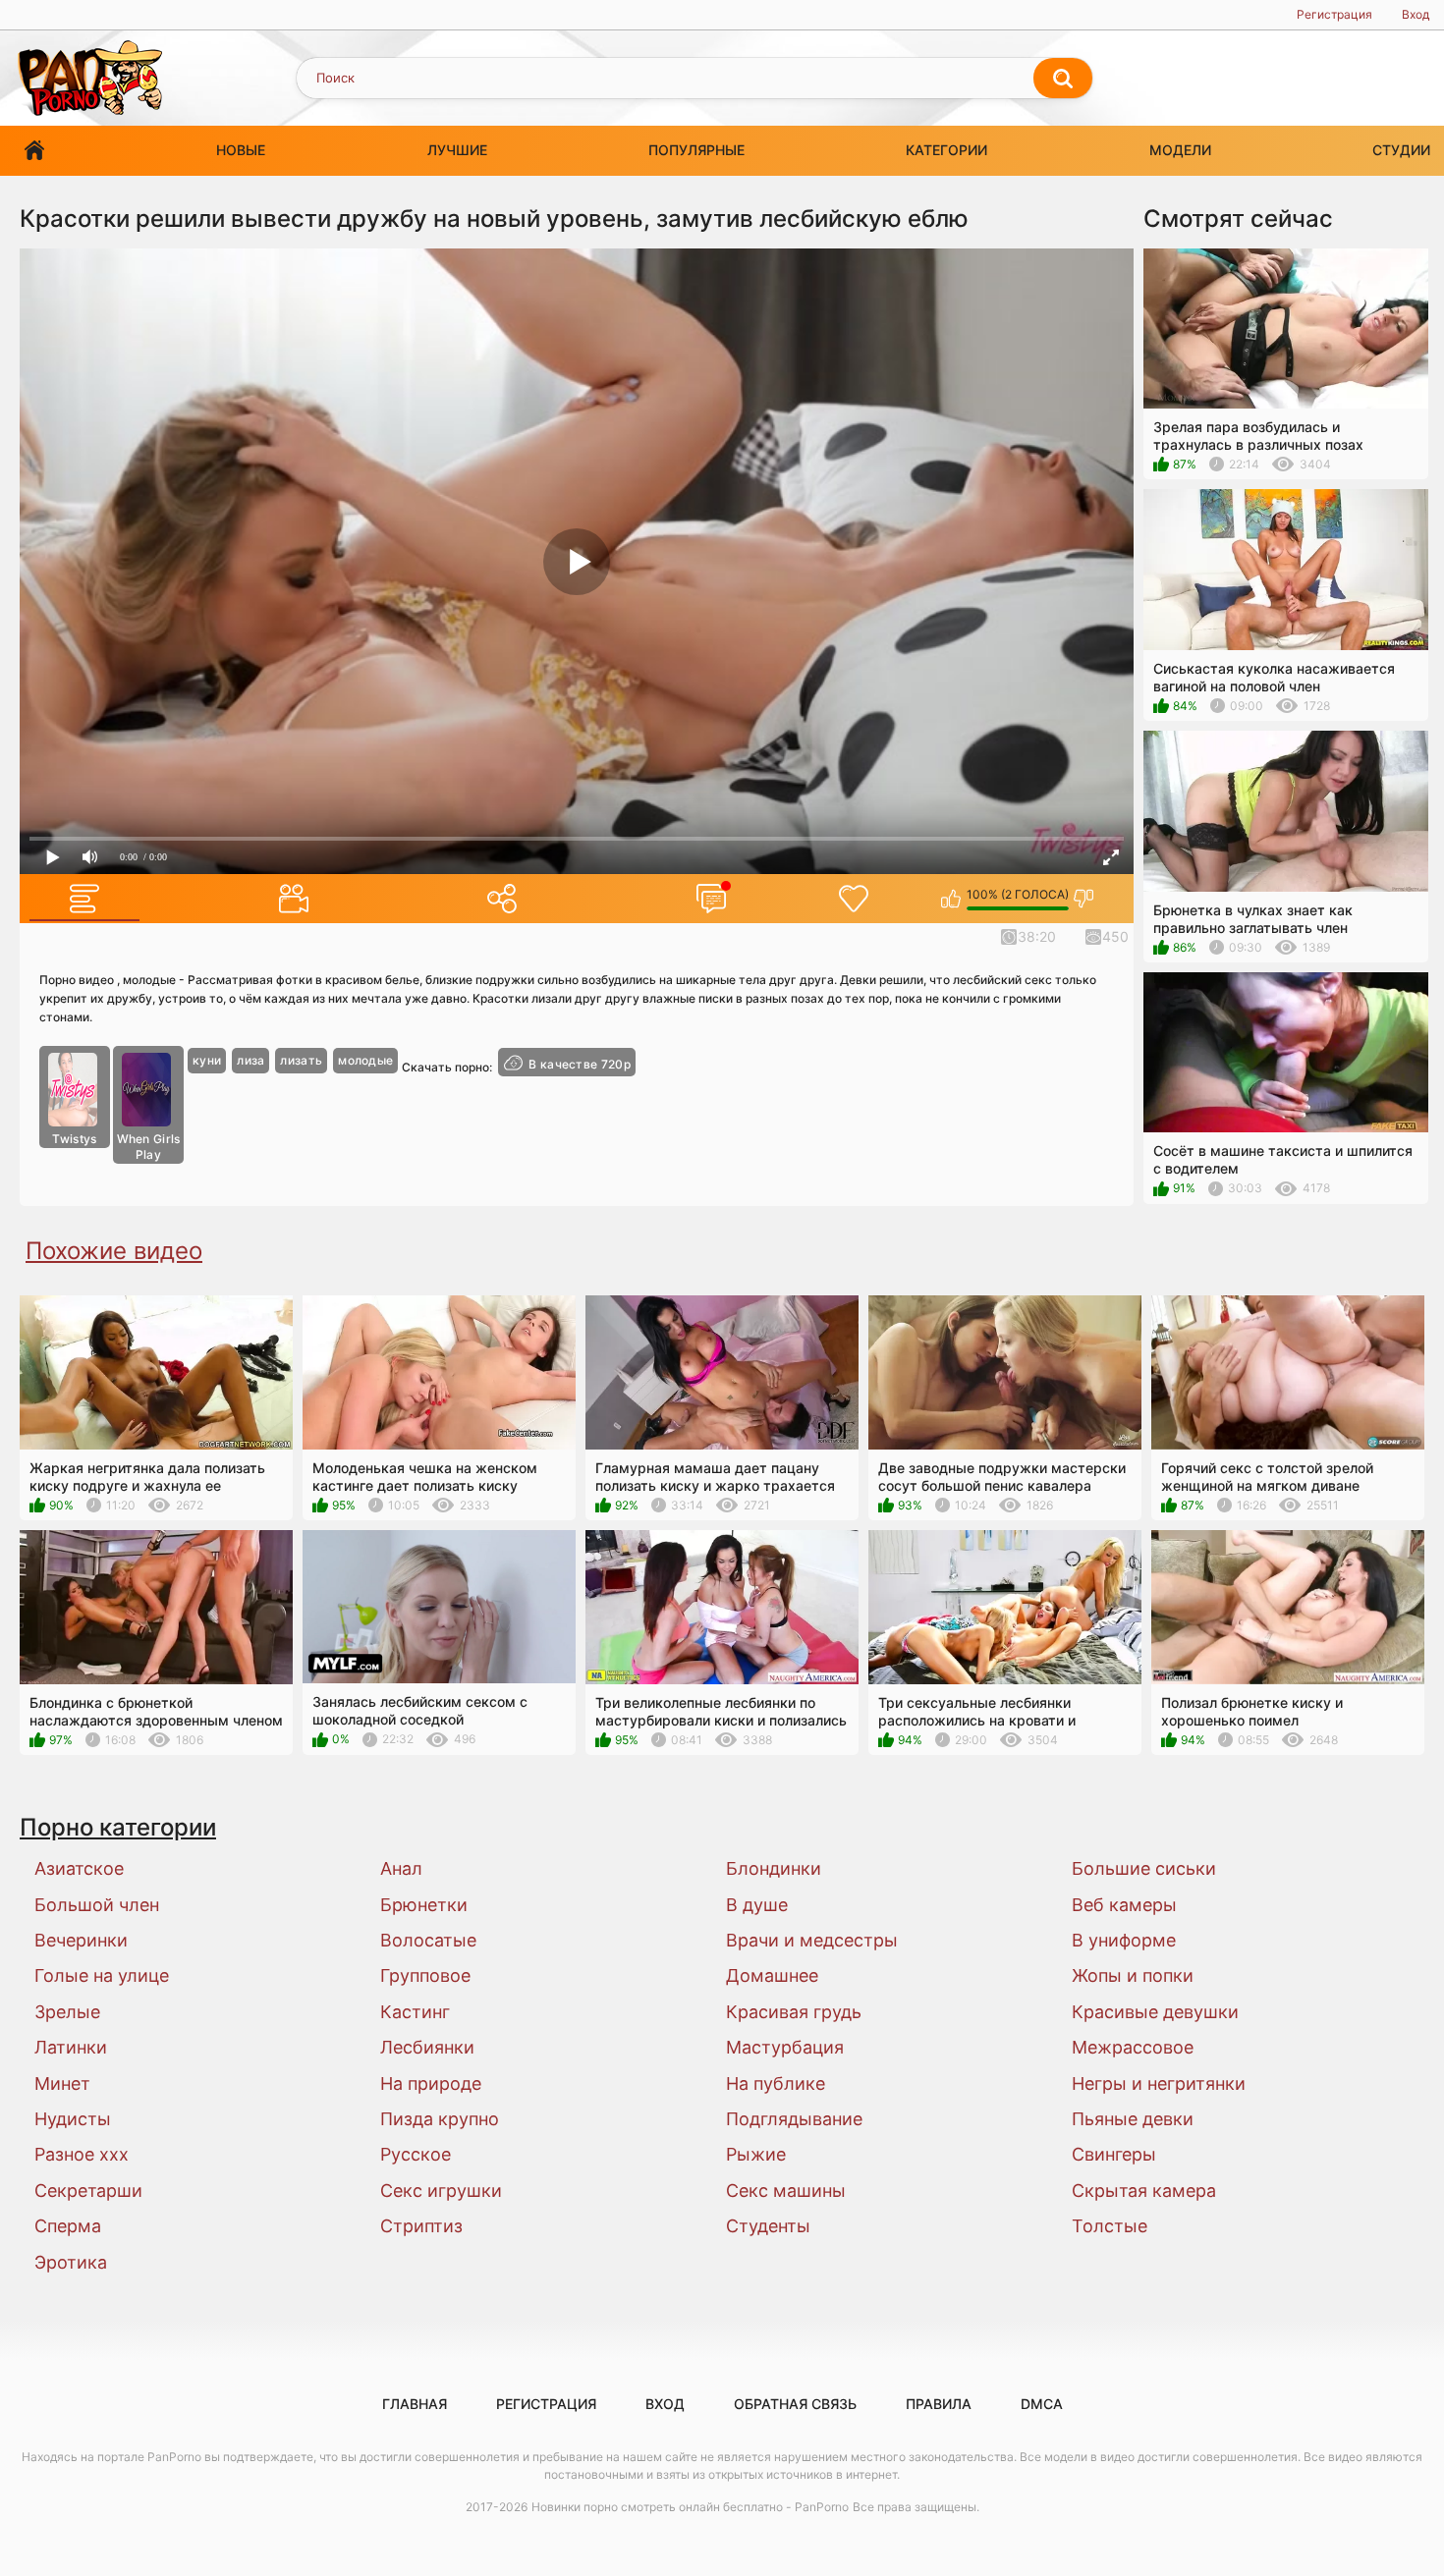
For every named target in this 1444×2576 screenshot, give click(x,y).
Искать (1063, 79)
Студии (1401, 150)
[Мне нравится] (951, 899)
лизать (301, 1060)
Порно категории (118, 1827)
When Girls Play (149, 1147)
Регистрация (1334, 14)
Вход (1416, 14)
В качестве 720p (580, 1064)
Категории (946, 150)
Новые (241, 150)
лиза (250, 1060)
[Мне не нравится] (1084, 899)
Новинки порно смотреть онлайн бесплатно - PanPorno (690, 2507)
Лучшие (457, 150)
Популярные (696, 150)
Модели (1180, 150)
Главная (34, 151)
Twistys (74, 1139)
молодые (365, 1060)
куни (207, 1060)
